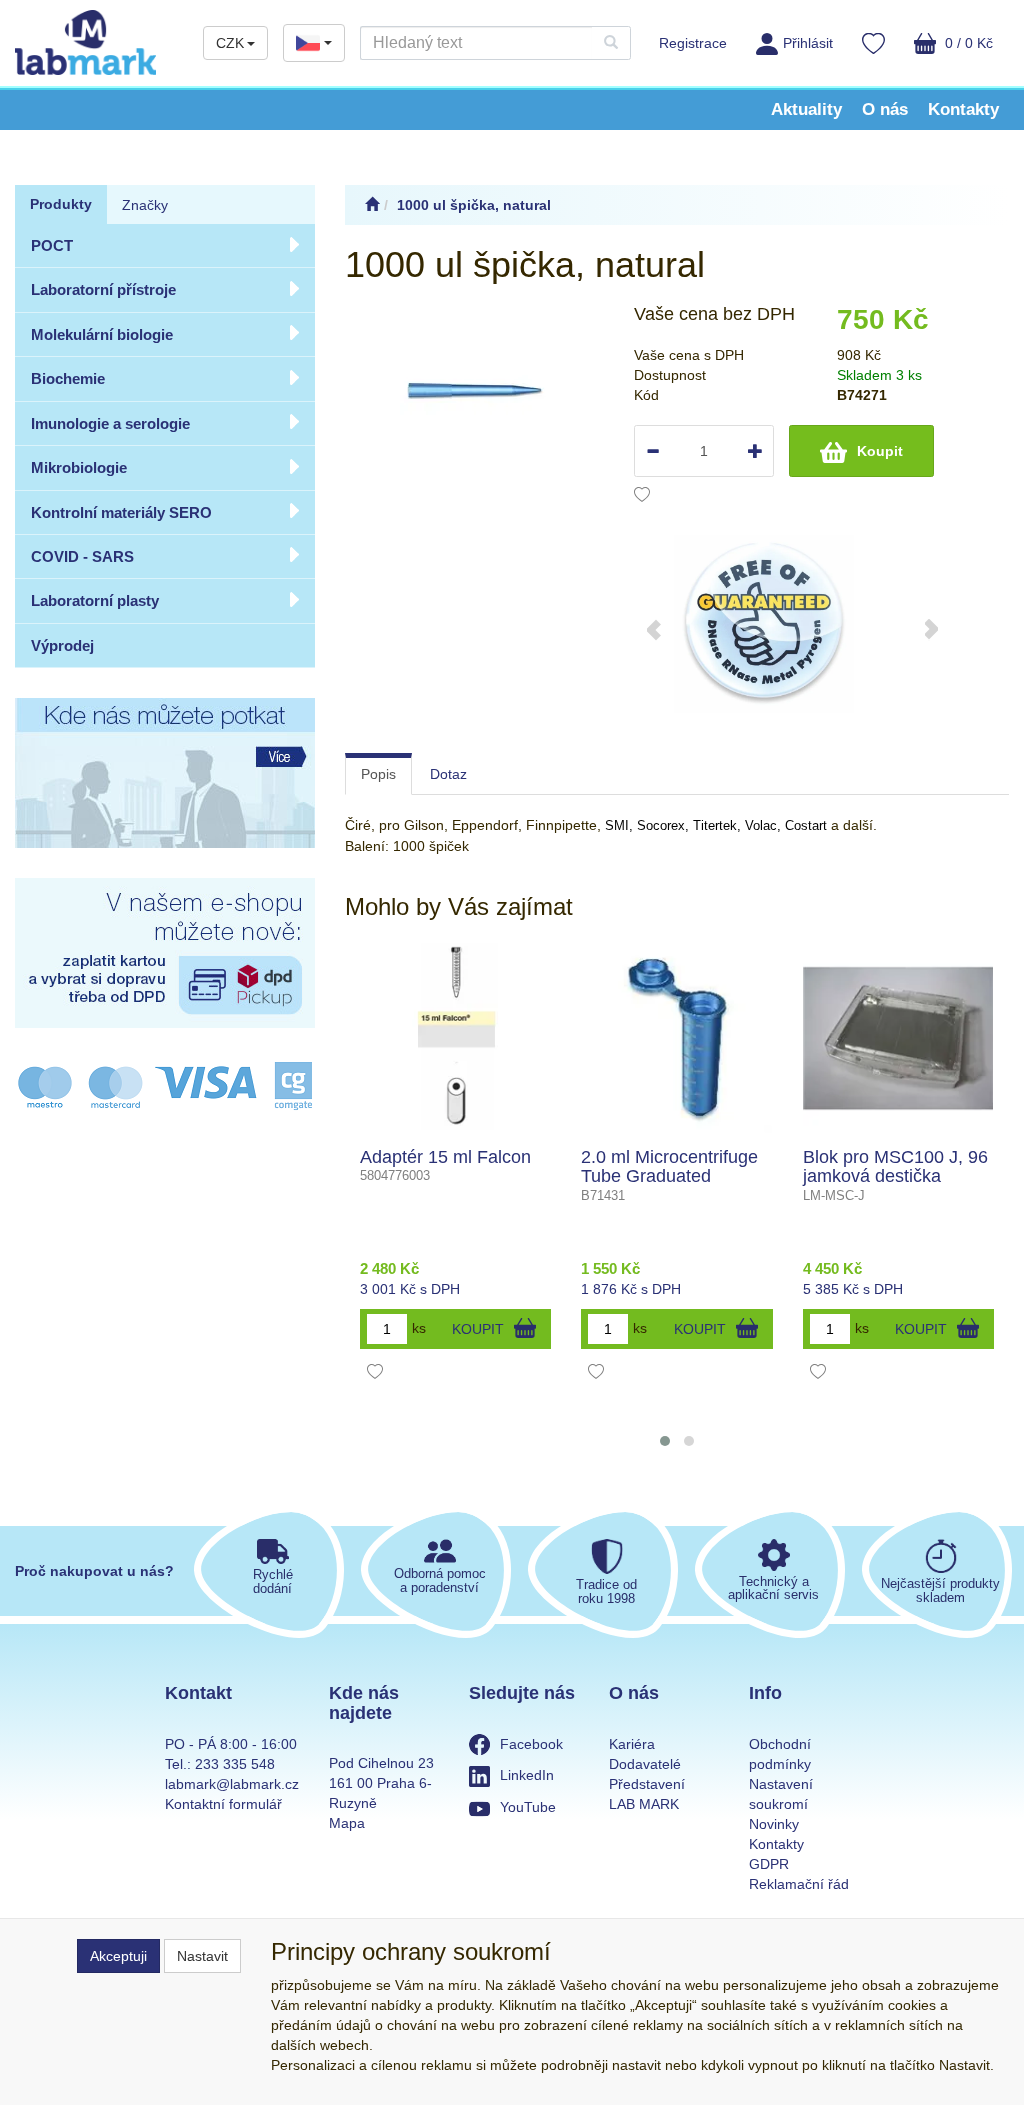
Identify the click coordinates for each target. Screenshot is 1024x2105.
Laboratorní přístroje (103, 289)
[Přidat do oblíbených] (642, 497)
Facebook (531, 1744)
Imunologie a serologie (110, 423)
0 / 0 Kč (967, 43)
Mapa (347, 1823)
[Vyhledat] (611, 43)
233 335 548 (235, 1764)
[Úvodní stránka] (372, 205)
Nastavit (202, 1956)
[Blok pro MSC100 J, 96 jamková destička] (898, 1038)
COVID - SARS (82, 556)
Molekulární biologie (102, 334)
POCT (52, 245)
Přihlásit (808, 43)
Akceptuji (118, 1956)
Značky (145, 205)
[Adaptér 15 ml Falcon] (456, 1038)
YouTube (528, 1807)
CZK (230, 43)
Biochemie (68, 378)
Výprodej (62, 645)
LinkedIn (527, 1775)
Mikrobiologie (79, 467)
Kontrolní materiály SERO (121, 512)
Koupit (880, 451)
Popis (378, 774)
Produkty (61, 204)
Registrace (693, 43)
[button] (665, 1441)
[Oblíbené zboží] (873, 46)
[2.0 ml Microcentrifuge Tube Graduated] (677, 1038)
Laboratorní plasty (95, 600)
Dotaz (448, 774)
